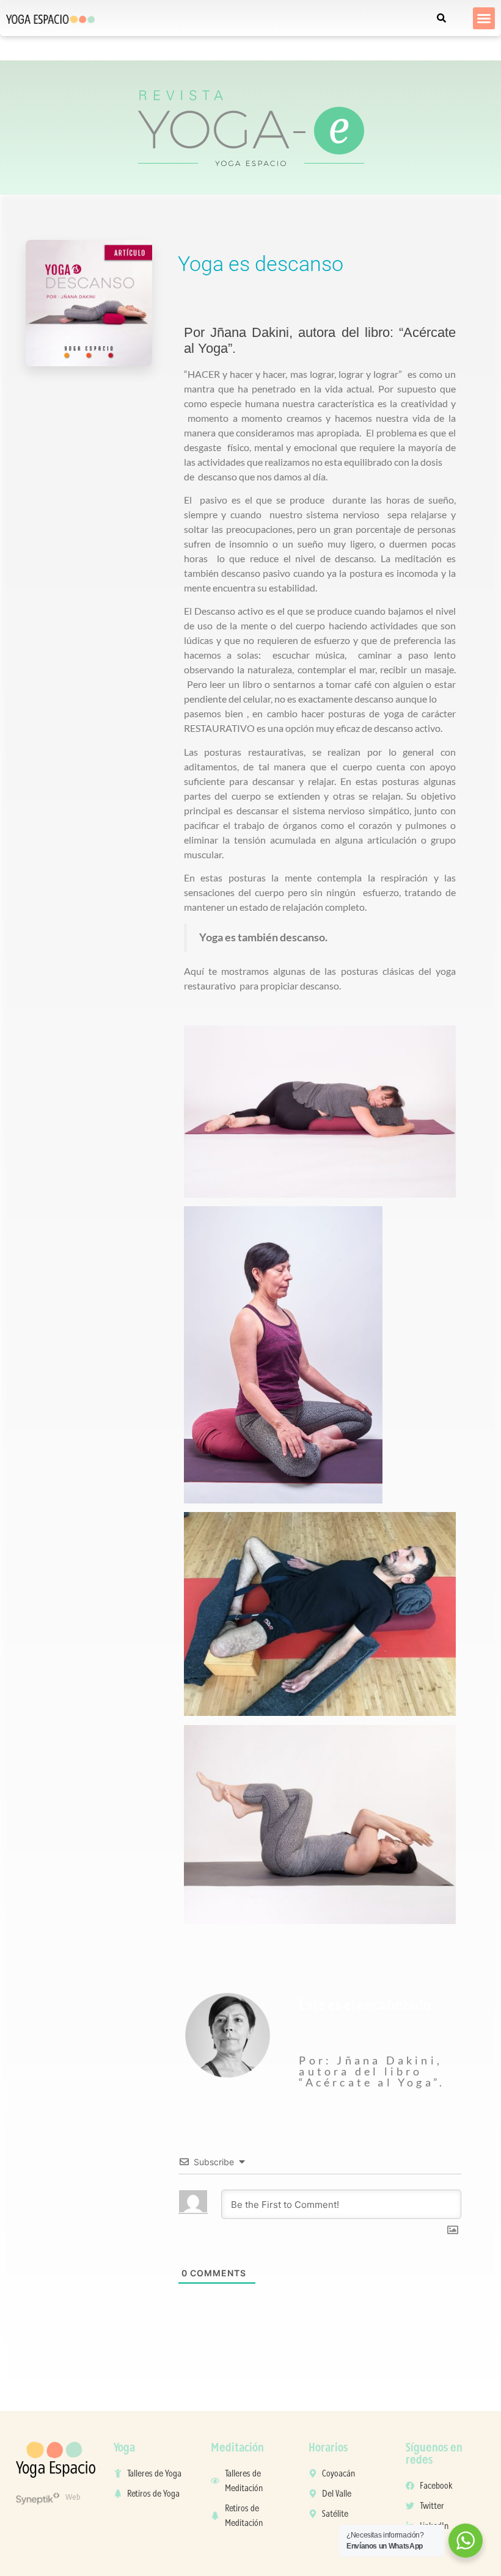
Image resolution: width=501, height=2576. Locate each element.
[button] (484, 18)
